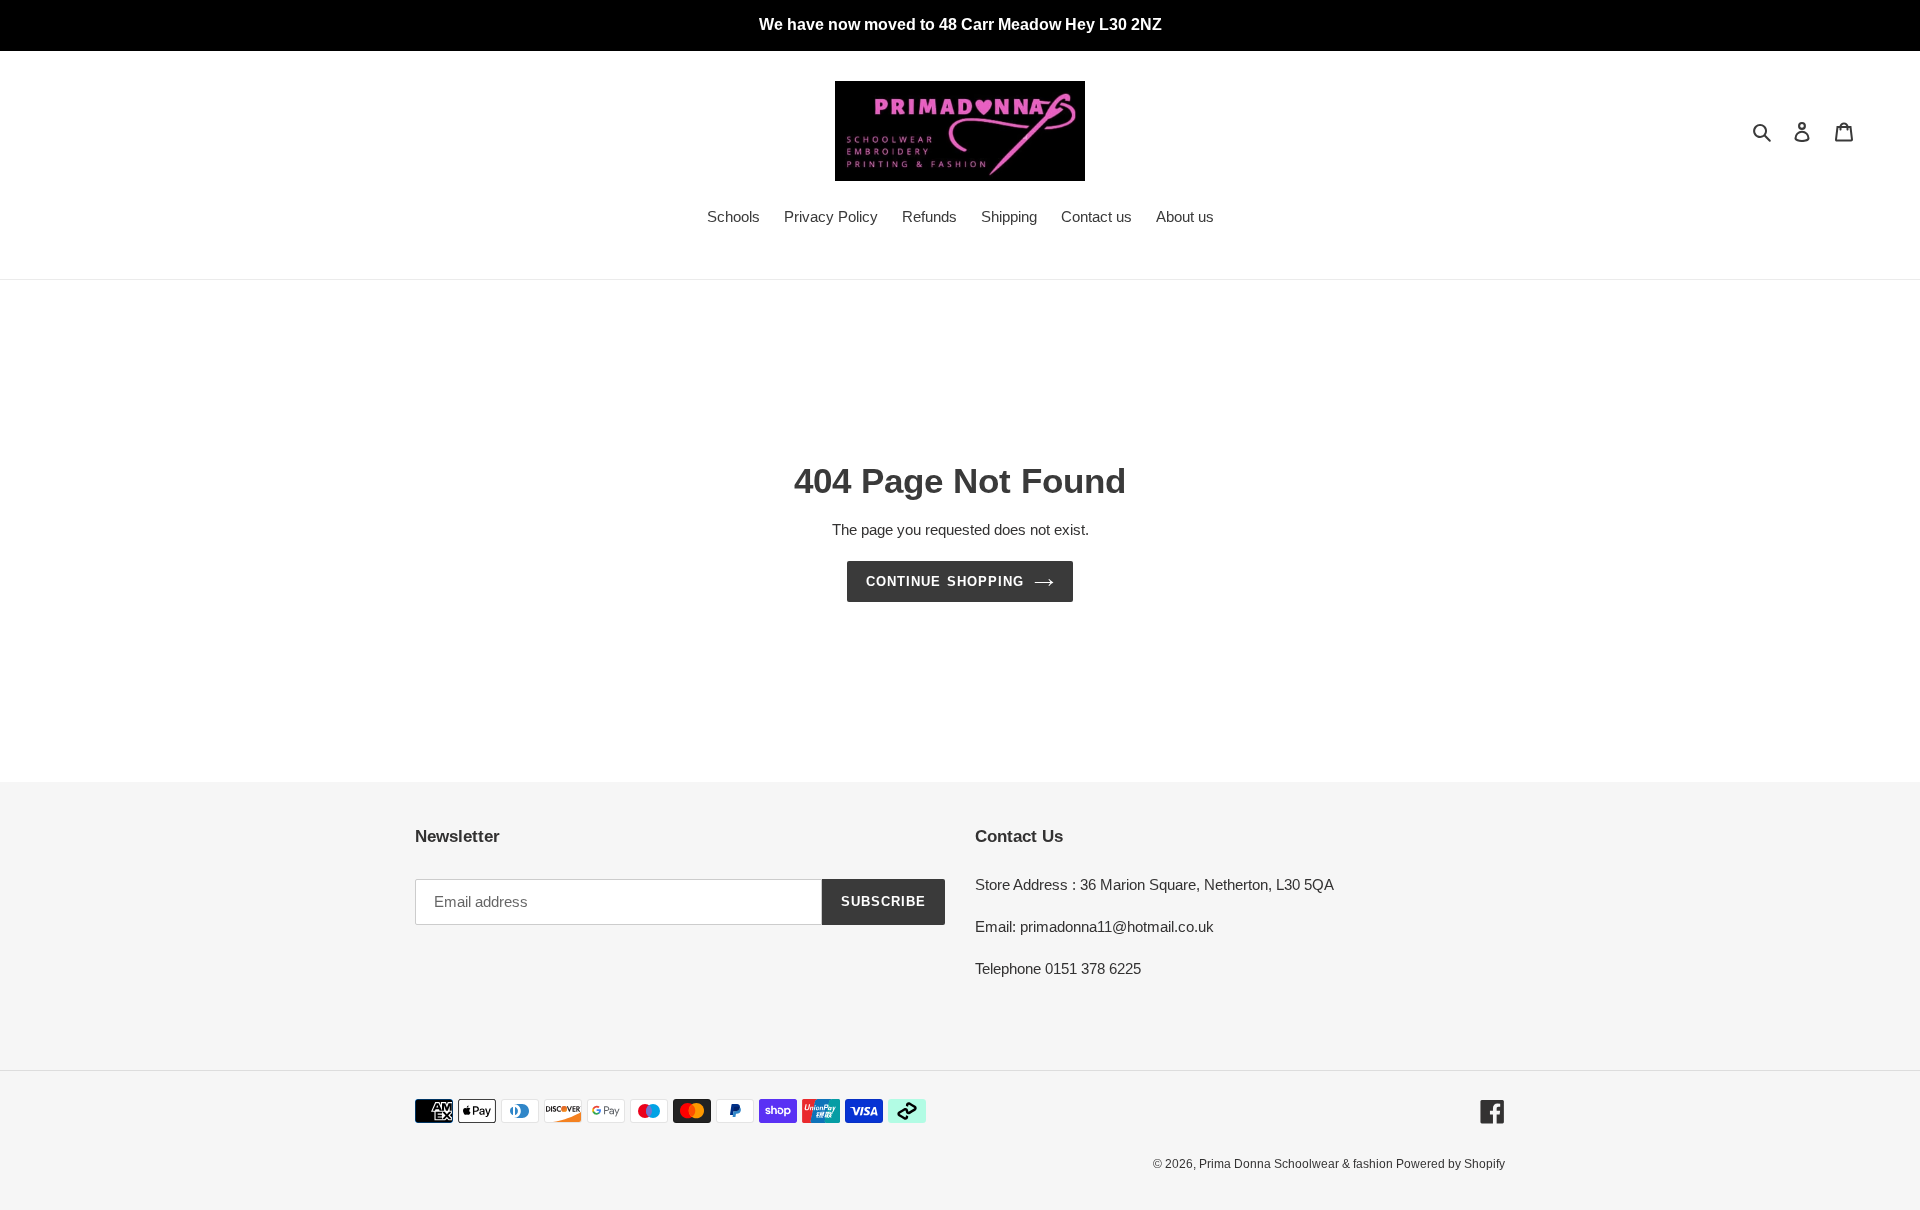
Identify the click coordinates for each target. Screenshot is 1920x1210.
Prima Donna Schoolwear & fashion (1297, 1164)
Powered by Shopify (1450, 1164)
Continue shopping (945, 581)
